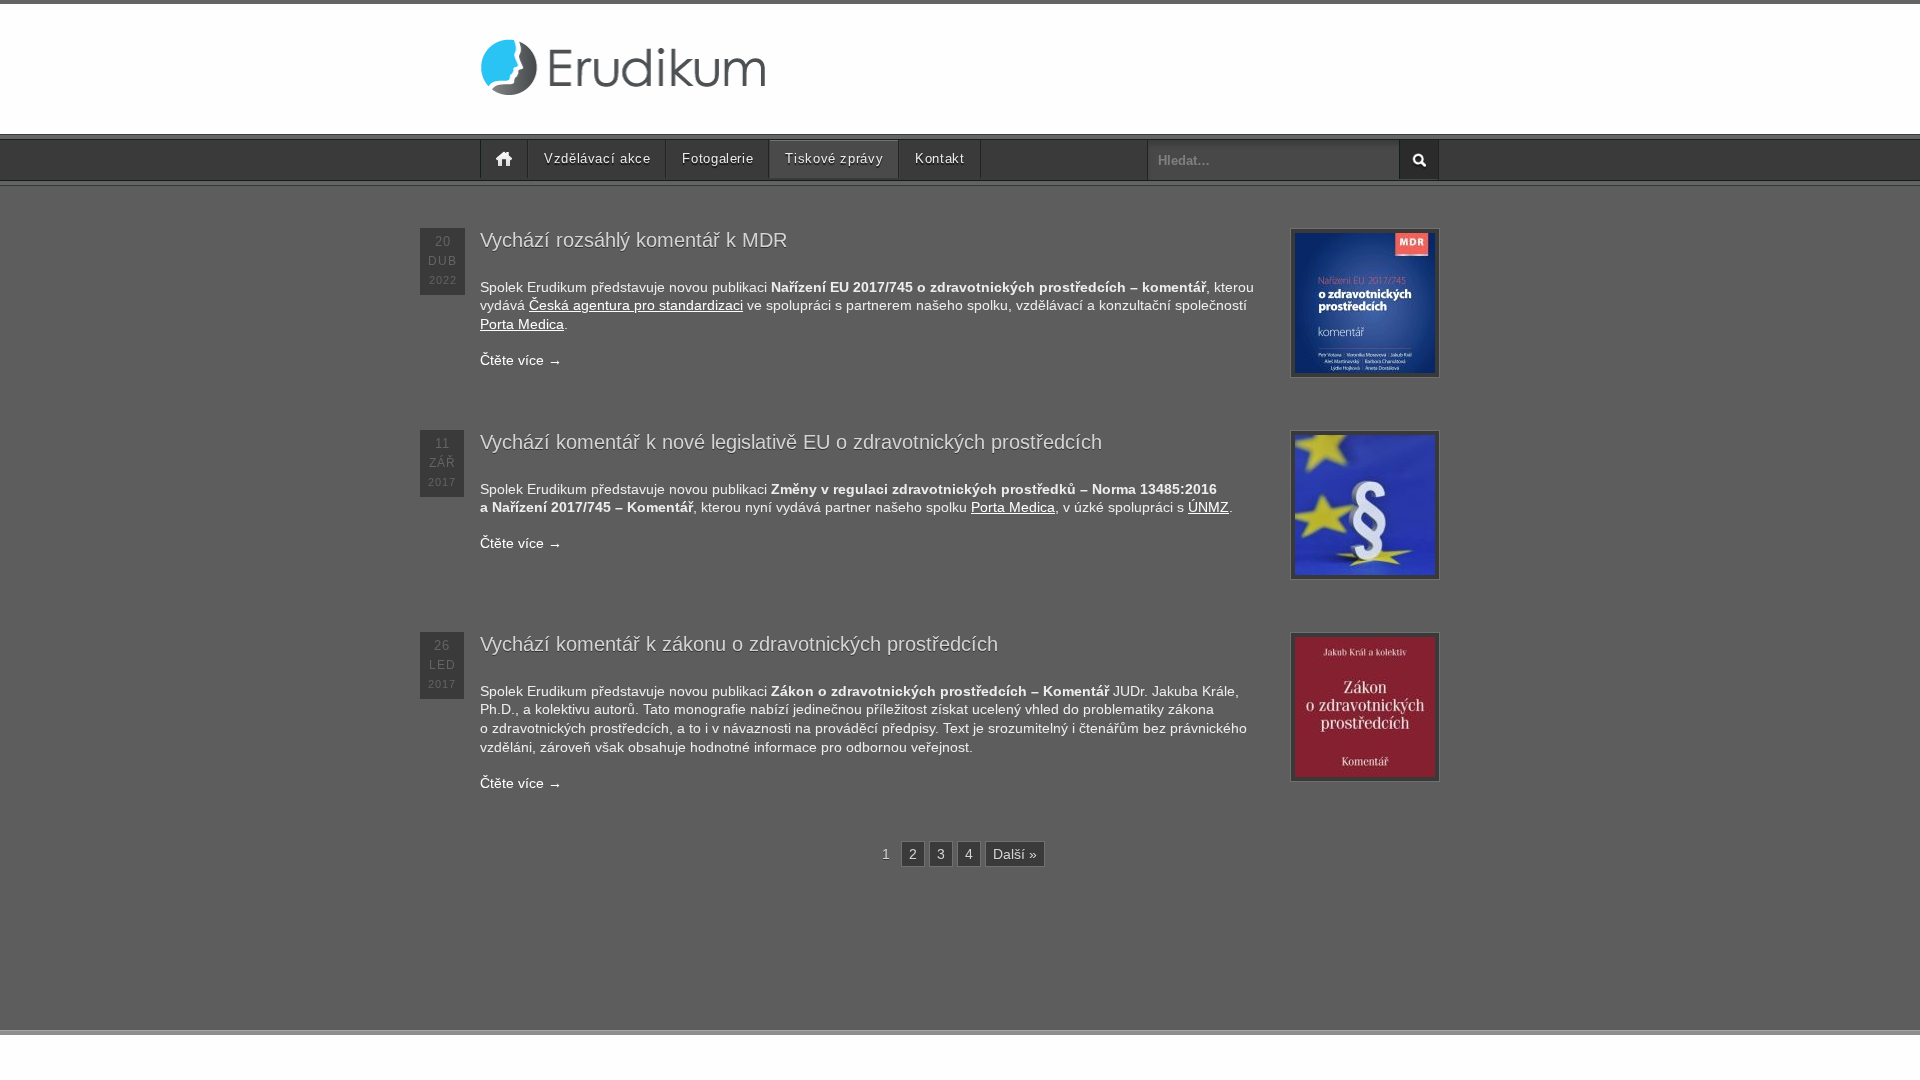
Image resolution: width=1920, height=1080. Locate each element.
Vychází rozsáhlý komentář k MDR (633, 240)
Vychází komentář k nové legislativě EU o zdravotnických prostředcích (791, 442)
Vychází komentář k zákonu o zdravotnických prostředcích (739, 644)
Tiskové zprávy (834, 159)
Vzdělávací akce (597, 159)
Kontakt (939, 159)
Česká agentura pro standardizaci (636, 305)
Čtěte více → (521, 360)
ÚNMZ (1208, 507)
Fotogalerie (717, 159)
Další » (1015, 854)
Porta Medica (522, 324)
